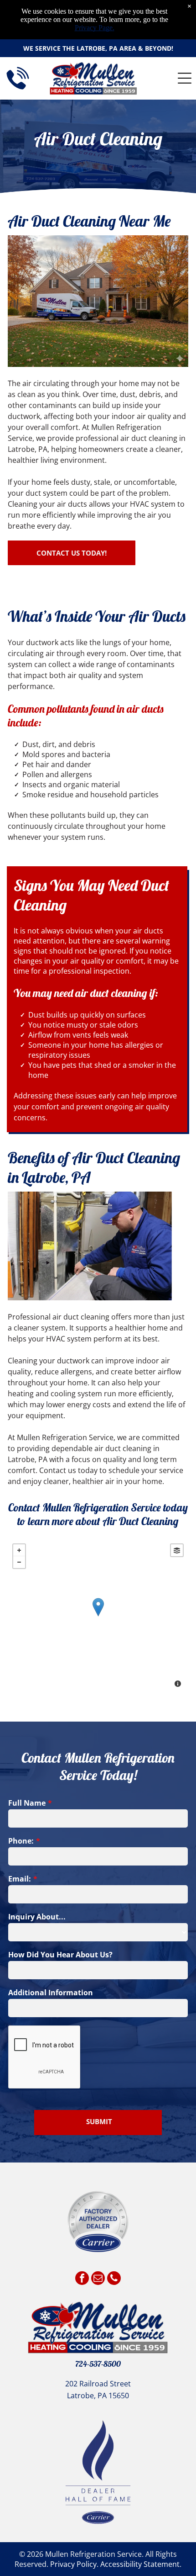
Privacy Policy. (74, 2564)
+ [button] (19, 1550)
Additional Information (51, 1993)
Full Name (27, 1803)
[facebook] (82, 2279)
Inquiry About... (37, 1917)
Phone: (21, 1841)
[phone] (114, 2279)
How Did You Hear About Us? (60, 1955)
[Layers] (177, 1550)
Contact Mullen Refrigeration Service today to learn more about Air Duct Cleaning (98, 1514)
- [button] (19, 1562)
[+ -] (98, 1617)
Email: (20, 1879)
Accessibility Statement (140, 2564)
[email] (98, 2279)
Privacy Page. (95, 28)
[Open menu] (185, 78)
